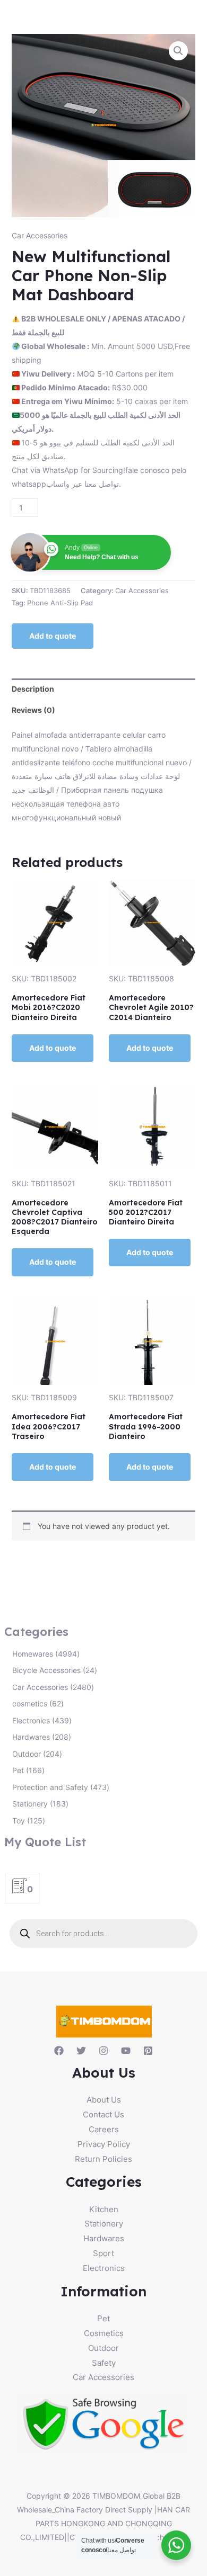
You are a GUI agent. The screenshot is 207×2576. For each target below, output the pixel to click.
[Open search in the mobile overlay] (104, 1934)
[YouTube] (126, 2051)
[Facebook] (59, 2051)
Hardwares (104, 2238)
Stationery (104, 2224)
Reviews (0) (33, 710)
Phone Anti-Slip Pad (60, 603)
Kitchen (104, 2209)
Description (33, 689)
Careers (104, 2129)
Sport (103, 2253)
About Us (104, 2100)
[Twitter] (81, 2051)
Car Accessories (40, 235)
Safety (104, 2363)
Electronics (104, 2268)
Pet (103, 2318)
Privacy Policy (104, 2144)
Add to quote (53, 636)
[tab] (104, 689)
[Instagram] (103, 2051)
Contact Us (103, 2114)
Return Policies (103, 2159)
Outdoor (103, 2348)
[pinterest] (148, 2051)
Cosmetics (104, 2333)
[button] (178, 51)
